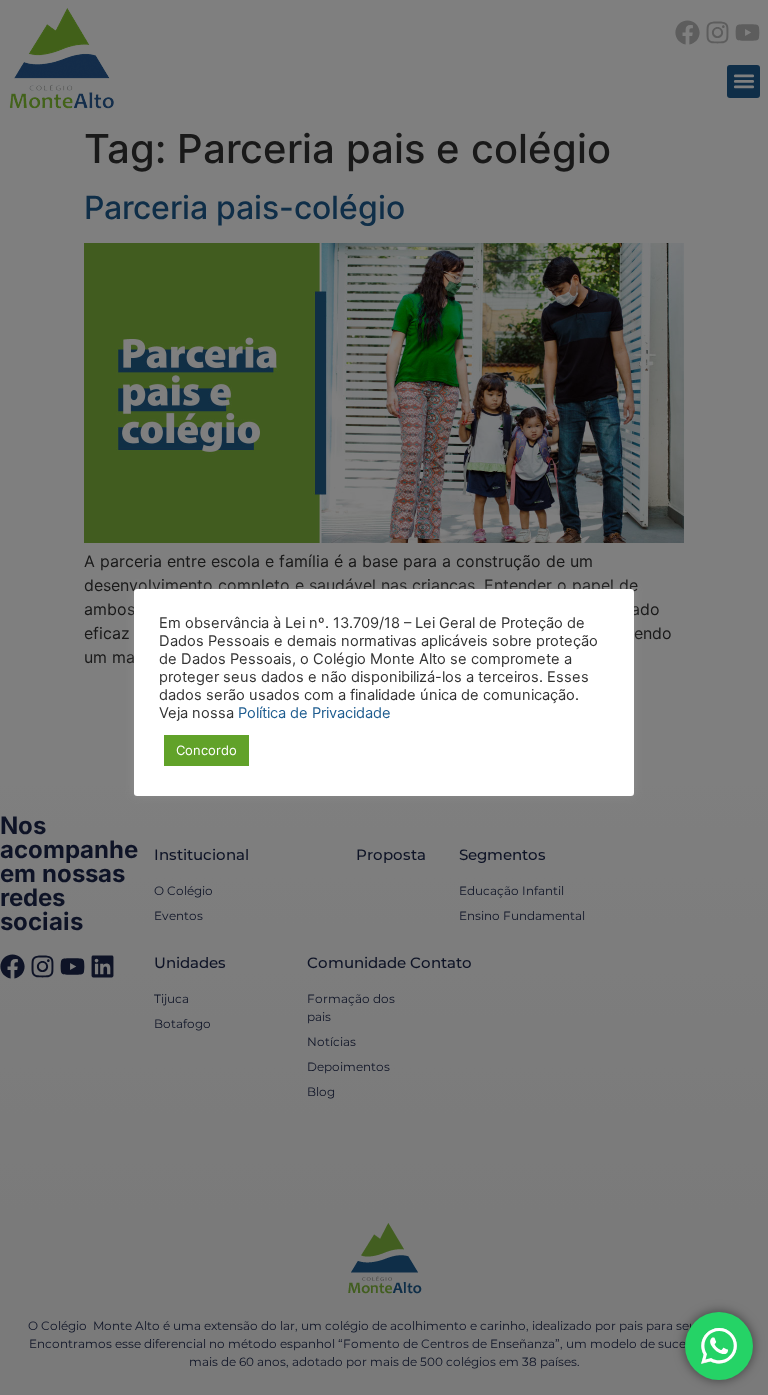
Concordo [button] (206, 750)
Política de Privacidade (314, 713)
